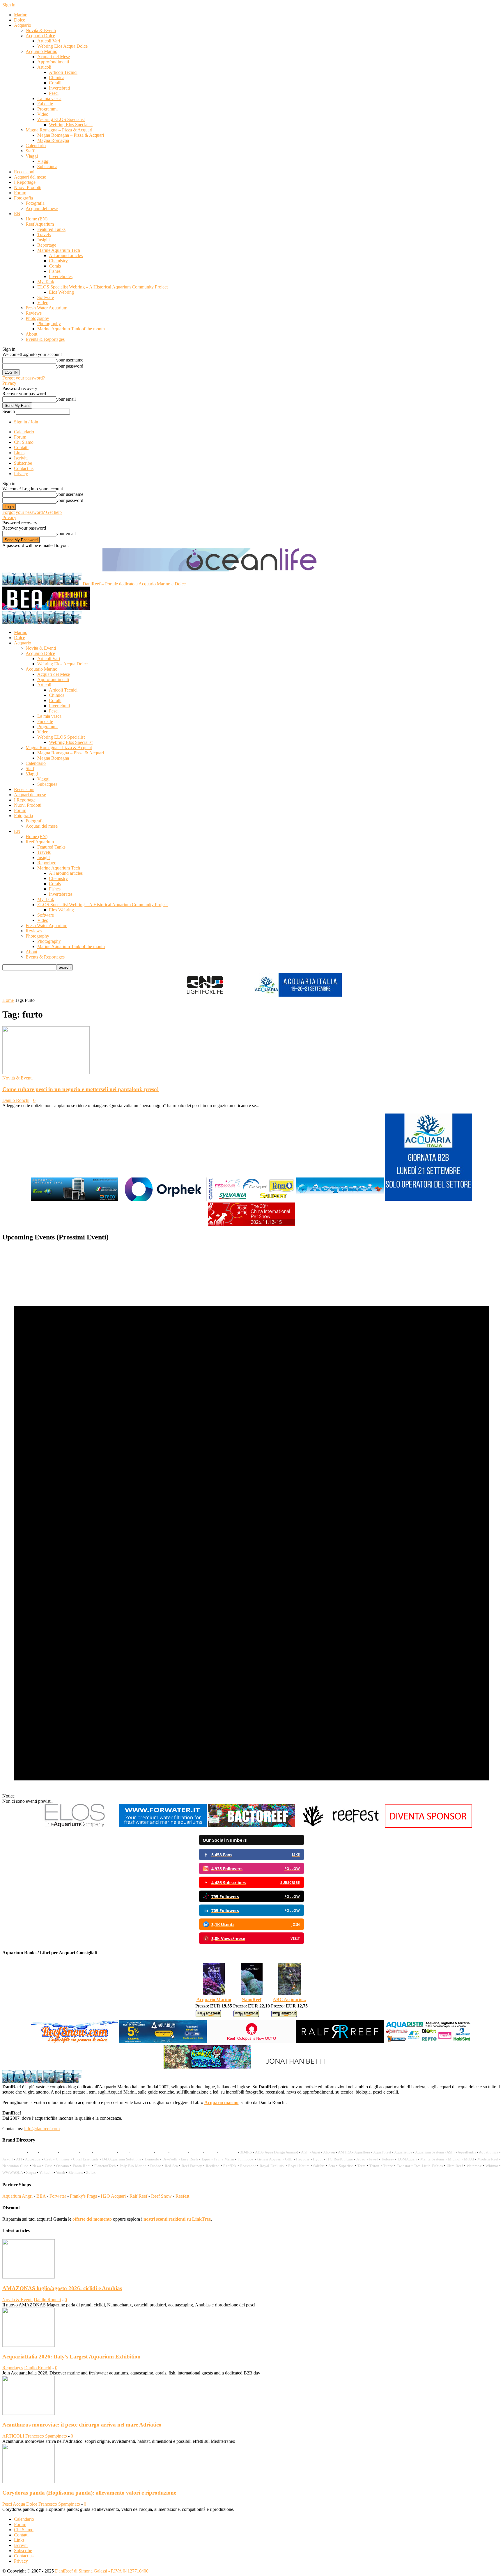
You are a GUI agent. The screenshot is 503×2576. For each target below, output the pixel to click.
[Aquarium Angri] (163, 2043)
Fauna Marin (224, 2159)
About (31, 334)
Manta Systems (432, 2159)
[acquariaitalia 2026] (428, 1200)
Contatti (21, 447)
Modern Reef (488, 2159)
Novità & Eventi (41, 30)
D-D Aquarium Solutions (122, 2159)
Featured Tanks (51, 229)
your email (66, 399)
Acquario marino (221, 2102)
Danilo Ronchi (16, 1100)
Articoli (44, 67)
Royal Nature (299, 2166)
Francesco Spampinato (46, 2436)
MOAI (469, 2159)
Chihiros (63, 2159)
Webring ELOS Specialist (61, 119)
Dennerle (152, 2159)
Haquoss (303, 2159)
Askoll (8, 2159)
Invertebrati (59, 88)
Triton (374, 2166)
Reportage (47, 245)
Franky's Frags (83, 2196)
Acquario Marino (41, 51)
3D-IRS (246, 2152)
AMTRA (345, 2152)
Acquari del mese (30, 177)
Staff (30, 151)
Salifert (319, 2166)
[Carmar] (251, 1200)
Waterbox (474, 2166)
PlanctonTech (105, 2166)
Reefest (182, 2196)
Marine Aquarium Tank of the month (71, 329)
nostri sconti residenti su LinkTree (177, 2219)
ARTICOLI (13, 2436)
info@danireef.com (42, 2129)
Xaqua (31, 2173)
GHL (289, 2159)
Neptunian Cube (15, 2166)
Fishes (55, 271)
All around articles (66, 255)
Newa (37, 2166)
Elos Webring (61, 292)
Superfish (346, 2166)
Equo (206, 2159)
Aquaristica (403, 2152)
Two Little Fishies (428, 2166)
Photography (37, 318)
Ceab (48, 2159)
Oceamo (63, 2166)
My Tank (46, 282)
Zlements (76, 2173)
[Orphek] (163, 1200)
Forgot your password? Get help (32, 512)
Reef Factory (192, 2166)
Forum (20, 193)
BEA (41, 2196)
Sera (332, 2166)
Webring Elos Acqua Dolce (62, 46)
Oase (49, 2166)
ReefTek (230, 2166)
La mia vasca (49, 98)
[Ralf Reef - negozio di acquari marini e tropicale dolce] (340, 2043)
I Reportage (25, 182)
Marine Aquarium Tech (59, 250)
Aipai (316, 2152)
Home (8, 1000)
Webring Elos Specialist (71, 125)
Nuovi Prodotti (28, 187)
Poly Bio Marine (133, 2166)
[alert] (251, 1525)
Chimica (57, 78)
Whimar (492, 2166)
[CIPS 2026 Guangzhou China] (251, 1225)
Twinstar (403, 2166)
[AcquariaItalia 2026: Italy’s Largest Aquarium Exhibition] (29, 2345)
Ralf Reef (138, 2196)
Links (19, 453)
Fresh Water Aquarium (46, 308)
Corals (55, 266)
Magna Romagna (53, 140)
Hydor (318, 2159)
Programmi (47, 109)
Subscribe (23, 463)
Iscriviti (21, 458)
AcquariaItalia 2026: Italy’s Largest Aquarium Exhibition (71, 2357)
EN (17, 214)
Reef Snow (161, 2196)
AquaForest (382, 2152)
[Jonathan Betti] (296, 2068)
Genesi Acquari (269, 2159)
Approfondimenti (53, 62)
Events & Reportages (45, 339)
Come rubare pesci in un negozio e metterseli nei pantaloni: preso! (80, 1089)
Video (43, 114)
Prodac (156, 2166)
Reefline (212, 2166)
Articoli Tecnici (63, 72)
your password (70, 366)
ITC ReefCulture (340, 2159)
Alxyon (329, 2152)
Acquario (23, 25)
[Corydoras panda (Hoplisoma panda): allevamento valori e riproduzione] (29, 2482)
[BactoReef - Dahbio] (251, 1826)
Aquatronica (489, 2152)
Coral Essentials (86, 2159)
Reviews (34, 313)
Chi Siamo (24, 442)
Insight (44, 240)
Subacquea (47, 166)
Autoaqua (33, 2159)
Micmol (454, 2159)
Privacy (9, 383)
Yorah (61, 2173)
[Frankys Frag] (207, 2068)
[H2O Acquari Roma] (340, 1200)
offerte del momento (92, 2219)
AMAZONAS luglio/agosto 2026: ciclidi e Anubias (62, 2288)
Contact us (24, 468)
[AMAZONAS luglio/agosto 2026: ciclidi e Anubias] (29, 2277)
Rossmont (248, 2166)
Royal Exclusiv (272, 2166)
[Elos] (75, 1826)
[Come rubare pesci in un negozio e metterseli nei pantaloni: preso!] (46, 1073)
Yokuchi (46, 2173)
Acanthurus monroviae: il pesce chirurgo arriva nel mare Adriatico (82, 2425)
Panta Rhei (82, 2166)
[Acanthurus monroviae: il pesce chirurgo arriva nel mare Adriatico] (29, 2413)
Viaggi (32, 156)
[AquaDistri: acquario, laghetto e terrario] (428, 2043)
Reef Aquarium (40, 224)
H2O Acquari (113, 2196)
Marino (21, 15)
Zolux (91, 2173)
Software (46, 297)
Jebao (361, 2159)
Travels (44, 235)
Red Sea (171, 2166)
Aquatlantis (467, 2152)
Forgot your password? (24, 378)
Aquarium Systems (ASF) (435, 2152)
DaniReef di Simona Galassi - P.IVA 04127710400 (101, 2571)
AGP (305, 2152)
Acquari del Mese (54, 57)
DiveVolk (170, 2159)
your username (70, 360)
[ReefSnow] (75, 2043)
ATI (19, 2159)
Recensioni (24, 172)
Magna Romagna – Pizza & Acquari (59, 130)
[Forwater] (163, 1826)
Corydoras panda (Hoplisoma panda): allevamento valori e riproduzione (89, 2493)
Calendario (36, 146)
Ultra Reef (455, 2166)
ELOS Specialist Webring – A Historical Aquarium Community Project (102, 287)
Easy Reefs (189, 2159)
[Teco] (75, 1200)
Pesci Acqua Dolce (20, 2504)
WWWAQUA (13, 2173)
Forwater (58, 2196)
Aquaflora (362, 2152)
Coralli (55, 83)
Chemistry (58, 261)
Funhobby (246, 2159)
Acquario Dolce (40, 36)
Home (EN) (37, 219)
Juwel (373, 2159)
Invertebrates (61, 276)
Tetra (361, 2166)
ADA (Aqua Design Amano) (277, 2152)
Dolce (20, 20)
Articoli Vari (49, 41)
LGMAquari (407, 2159)
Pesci (54, 93)
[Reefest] (340, 1826)
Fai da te (45, 104)
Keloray (388, 2159)
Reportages (13, 2368)
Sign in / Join (26, 422)
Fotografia (23, 198)
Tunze (388, 2166)
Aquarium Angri (17, 2196)
